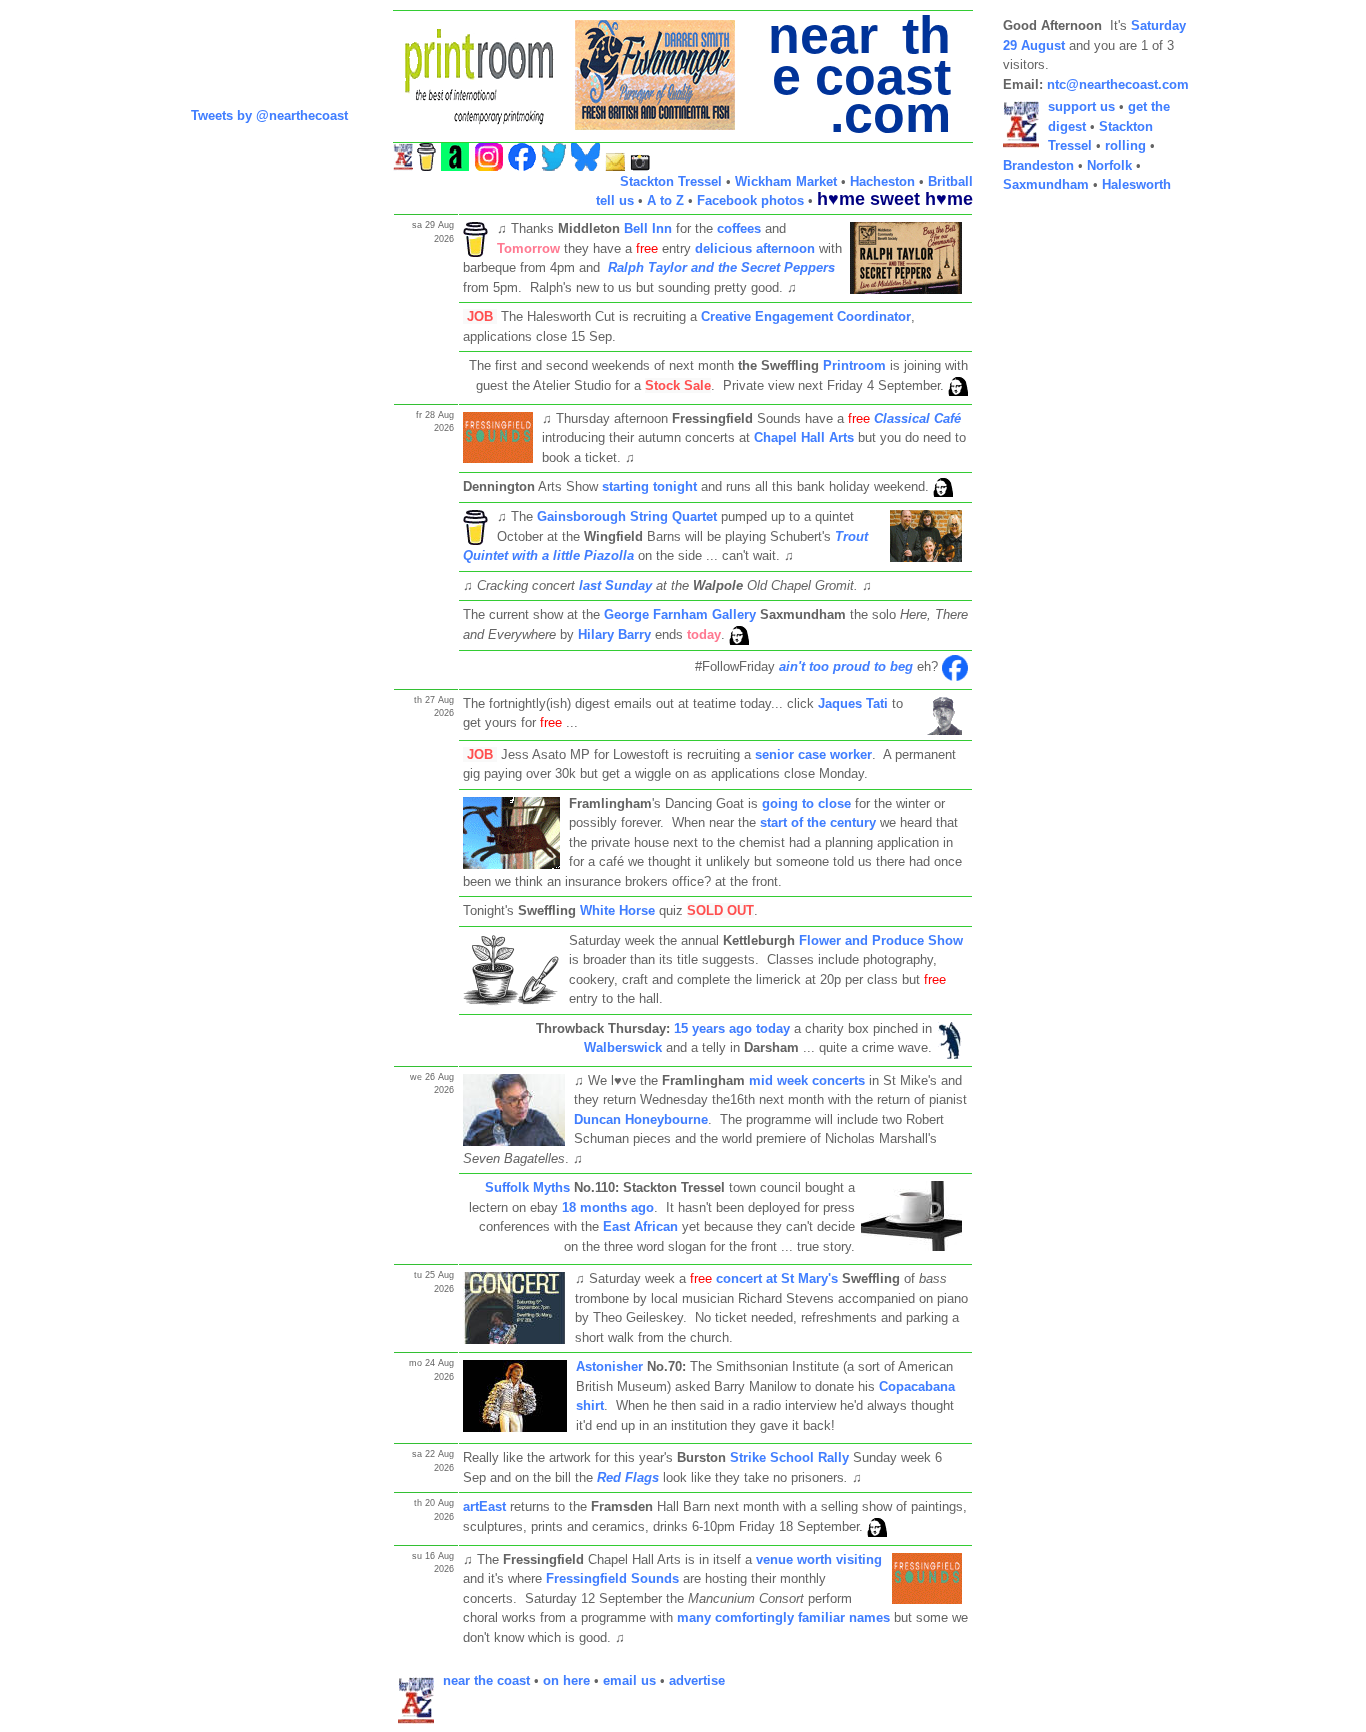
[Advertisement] (1083, 510)
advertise (697, 1680)
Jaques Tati (853, 703)
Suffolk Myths (527, 1187)
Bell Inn (646, 228)
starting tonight (649, 486)
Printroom (854, 365)
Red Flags (628, 1477)
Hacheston (882, 181)
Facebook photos (750, 200)
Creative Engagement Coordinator (806, 316)
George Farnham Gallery (680, 614)
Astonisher (609, 1366)
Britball (950, 181)
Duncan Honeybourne (641, 1119)
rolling (1125, 145)
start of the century (818, 822)
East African (640, 1226)
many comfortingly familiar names (783, 1617)
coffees (739, 228)
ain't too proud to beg (846, 666)
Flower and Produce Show (881, 940)
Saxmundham (1046, 184)
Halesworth (1136, 184)
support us (1081, 106)
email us (629, 1680)
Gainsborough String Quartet (627, 516)
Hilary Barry (614, 634)
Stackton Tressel (671, 181)
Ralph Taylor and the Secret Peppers (721, 267)
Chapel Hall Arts (804, 437)
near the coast (486, 1680)
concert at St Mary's (777, 1278)
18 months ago (608, 1207)
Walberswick (623, 1047)
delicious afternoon (755, 248)
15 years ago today (732, 1028)
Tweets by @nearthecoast (269, 115)
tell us (615, 200)
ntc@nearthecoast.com (1118, 84)
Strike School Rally (789, 1457)
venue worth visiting (819, 1559)
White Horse (617, 910)
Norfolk (1109, 165)
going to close (806, 803)
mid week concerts (805, 1080)
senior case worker (813, 754)
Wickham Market (786, 181)
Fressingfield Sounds (612, 1578)
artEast (484, 1506)
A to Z (665, 200)
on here (566, 1680)
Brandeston (1038, 165)
